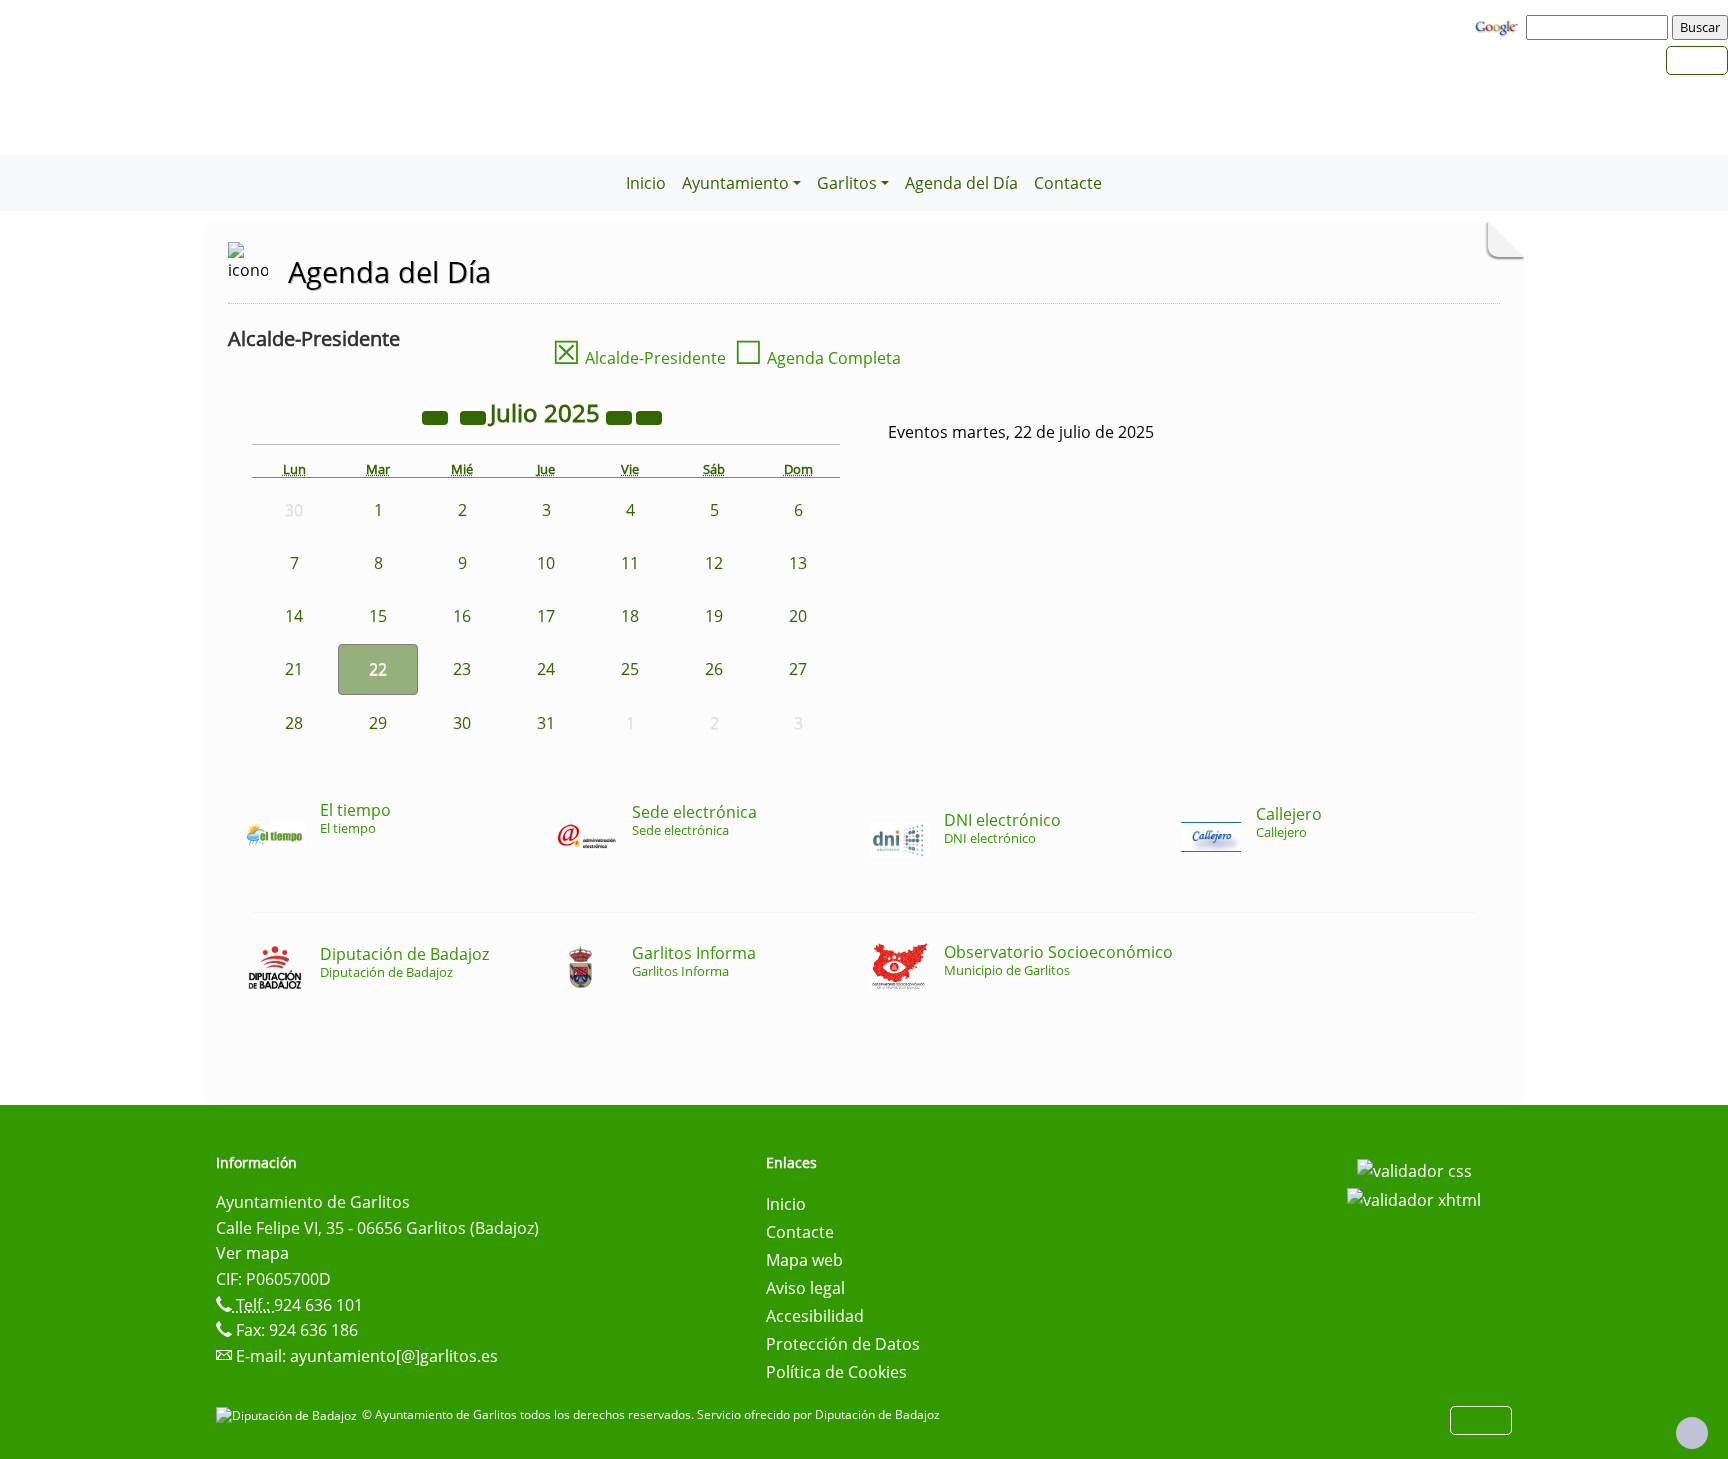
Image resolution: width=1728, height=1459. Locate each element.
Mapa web (804, 1260)
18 (630, 616)
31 (546, 723)
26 (714, 669)
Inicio (646, 183)
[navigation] (1600, 27)
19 (714, 616)
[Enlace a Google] (1499, 26)
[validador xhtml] (1414, 1199)
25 (630, 669)
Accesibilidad (815, 1316)
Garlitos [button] (847, 183)
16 (462, 616)
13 (798, 563)
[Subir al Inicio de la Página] (1692, 1433)
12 (714, 563)
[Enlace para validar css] (1414, 1169)
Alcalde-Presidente (639, 358)
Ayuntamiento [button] (735, 183)
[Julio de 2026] (621, 416)
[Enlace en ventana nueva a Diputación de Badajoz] (289, 1414)
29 (378, 723)
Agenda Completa (817, 358)
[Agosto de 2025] (649, 416)
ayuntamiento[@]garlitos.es (394, 1356)
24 (546, 669)
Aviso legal (805, 1288)
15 (378, 616)
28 (294, 723)
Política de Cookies (836, 1372)
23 (462, 669)
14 (294, 616)
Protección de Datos (843, 1344)
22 (378, 669)
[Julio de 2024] (437, 416)
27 (798, 669)
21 (294, 669)
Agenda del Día (961, 183)
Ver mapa (252, 1253)
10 (546, 563)
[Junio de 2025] (475, 416)
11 (630, 563)
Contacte (1068, 183)
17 (546, 616)
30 (462, 723)
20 (798, 616)
